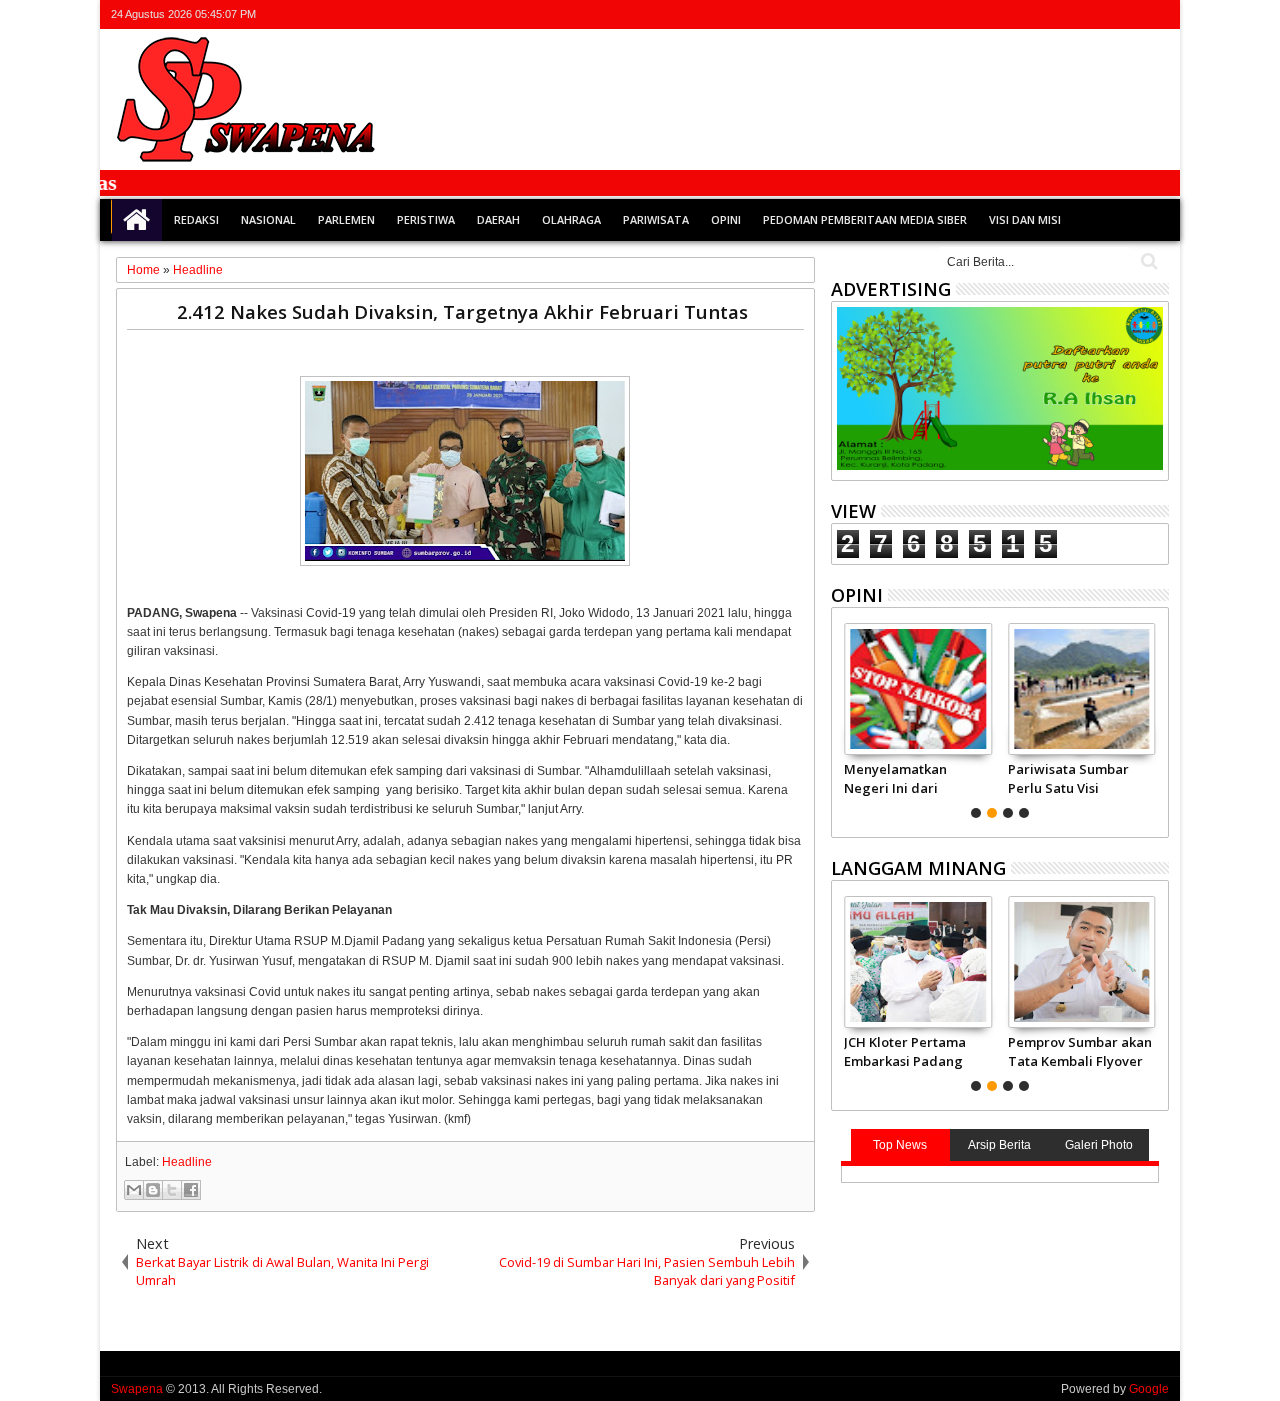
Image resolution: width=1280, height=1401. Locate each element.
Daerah (498, 219)
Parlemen (346, 219)
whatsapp (1156, 14)
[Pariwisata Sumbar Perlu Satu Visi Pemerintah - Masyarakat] (1081, 689)
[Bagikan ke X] (172, 1190)
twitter (1052, 14)
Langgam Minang (918, 868)
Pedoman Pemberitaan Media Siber (865, 219)
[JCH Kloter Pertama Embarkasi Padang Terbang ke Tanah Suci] (917, 962)
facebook (1078, 14)
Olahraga (571, 219)
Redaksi (196, 219)
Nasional (268, 219)
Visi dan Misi (1025, 219)
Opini (726, 219)
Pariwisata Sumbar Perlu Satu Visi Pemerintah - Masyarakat (1068, 778)
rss (1130, 14)
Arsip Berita (999, 1145)
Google (1149, 1389)
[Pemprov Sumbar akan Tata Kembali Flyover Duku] (1081, 962)
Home (137, 220)
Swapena (137, 1389)
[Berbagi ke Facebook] (191, 1190)
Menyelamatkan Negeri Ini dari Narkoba (895, 778)
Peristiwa (426, 219)
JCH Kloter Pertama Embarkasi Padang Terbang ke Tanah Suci (905, 1051)
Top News (900, 1145)
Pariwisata (656, 219)
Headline (187, 1162)
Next (844, 718)
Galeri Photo (1099, 1145)
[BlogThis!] (153, 1190)
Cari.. (1147, 261)
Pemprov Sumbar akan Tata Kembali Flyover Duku (1080, 1051)
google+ (1104, 14)
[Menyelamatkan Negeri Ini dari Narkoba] (917, 689)
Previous (1155, 718)
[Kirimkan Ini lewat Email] (134, 1190)
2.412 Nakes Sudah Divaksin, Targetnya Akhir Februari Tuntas (462, 311)
